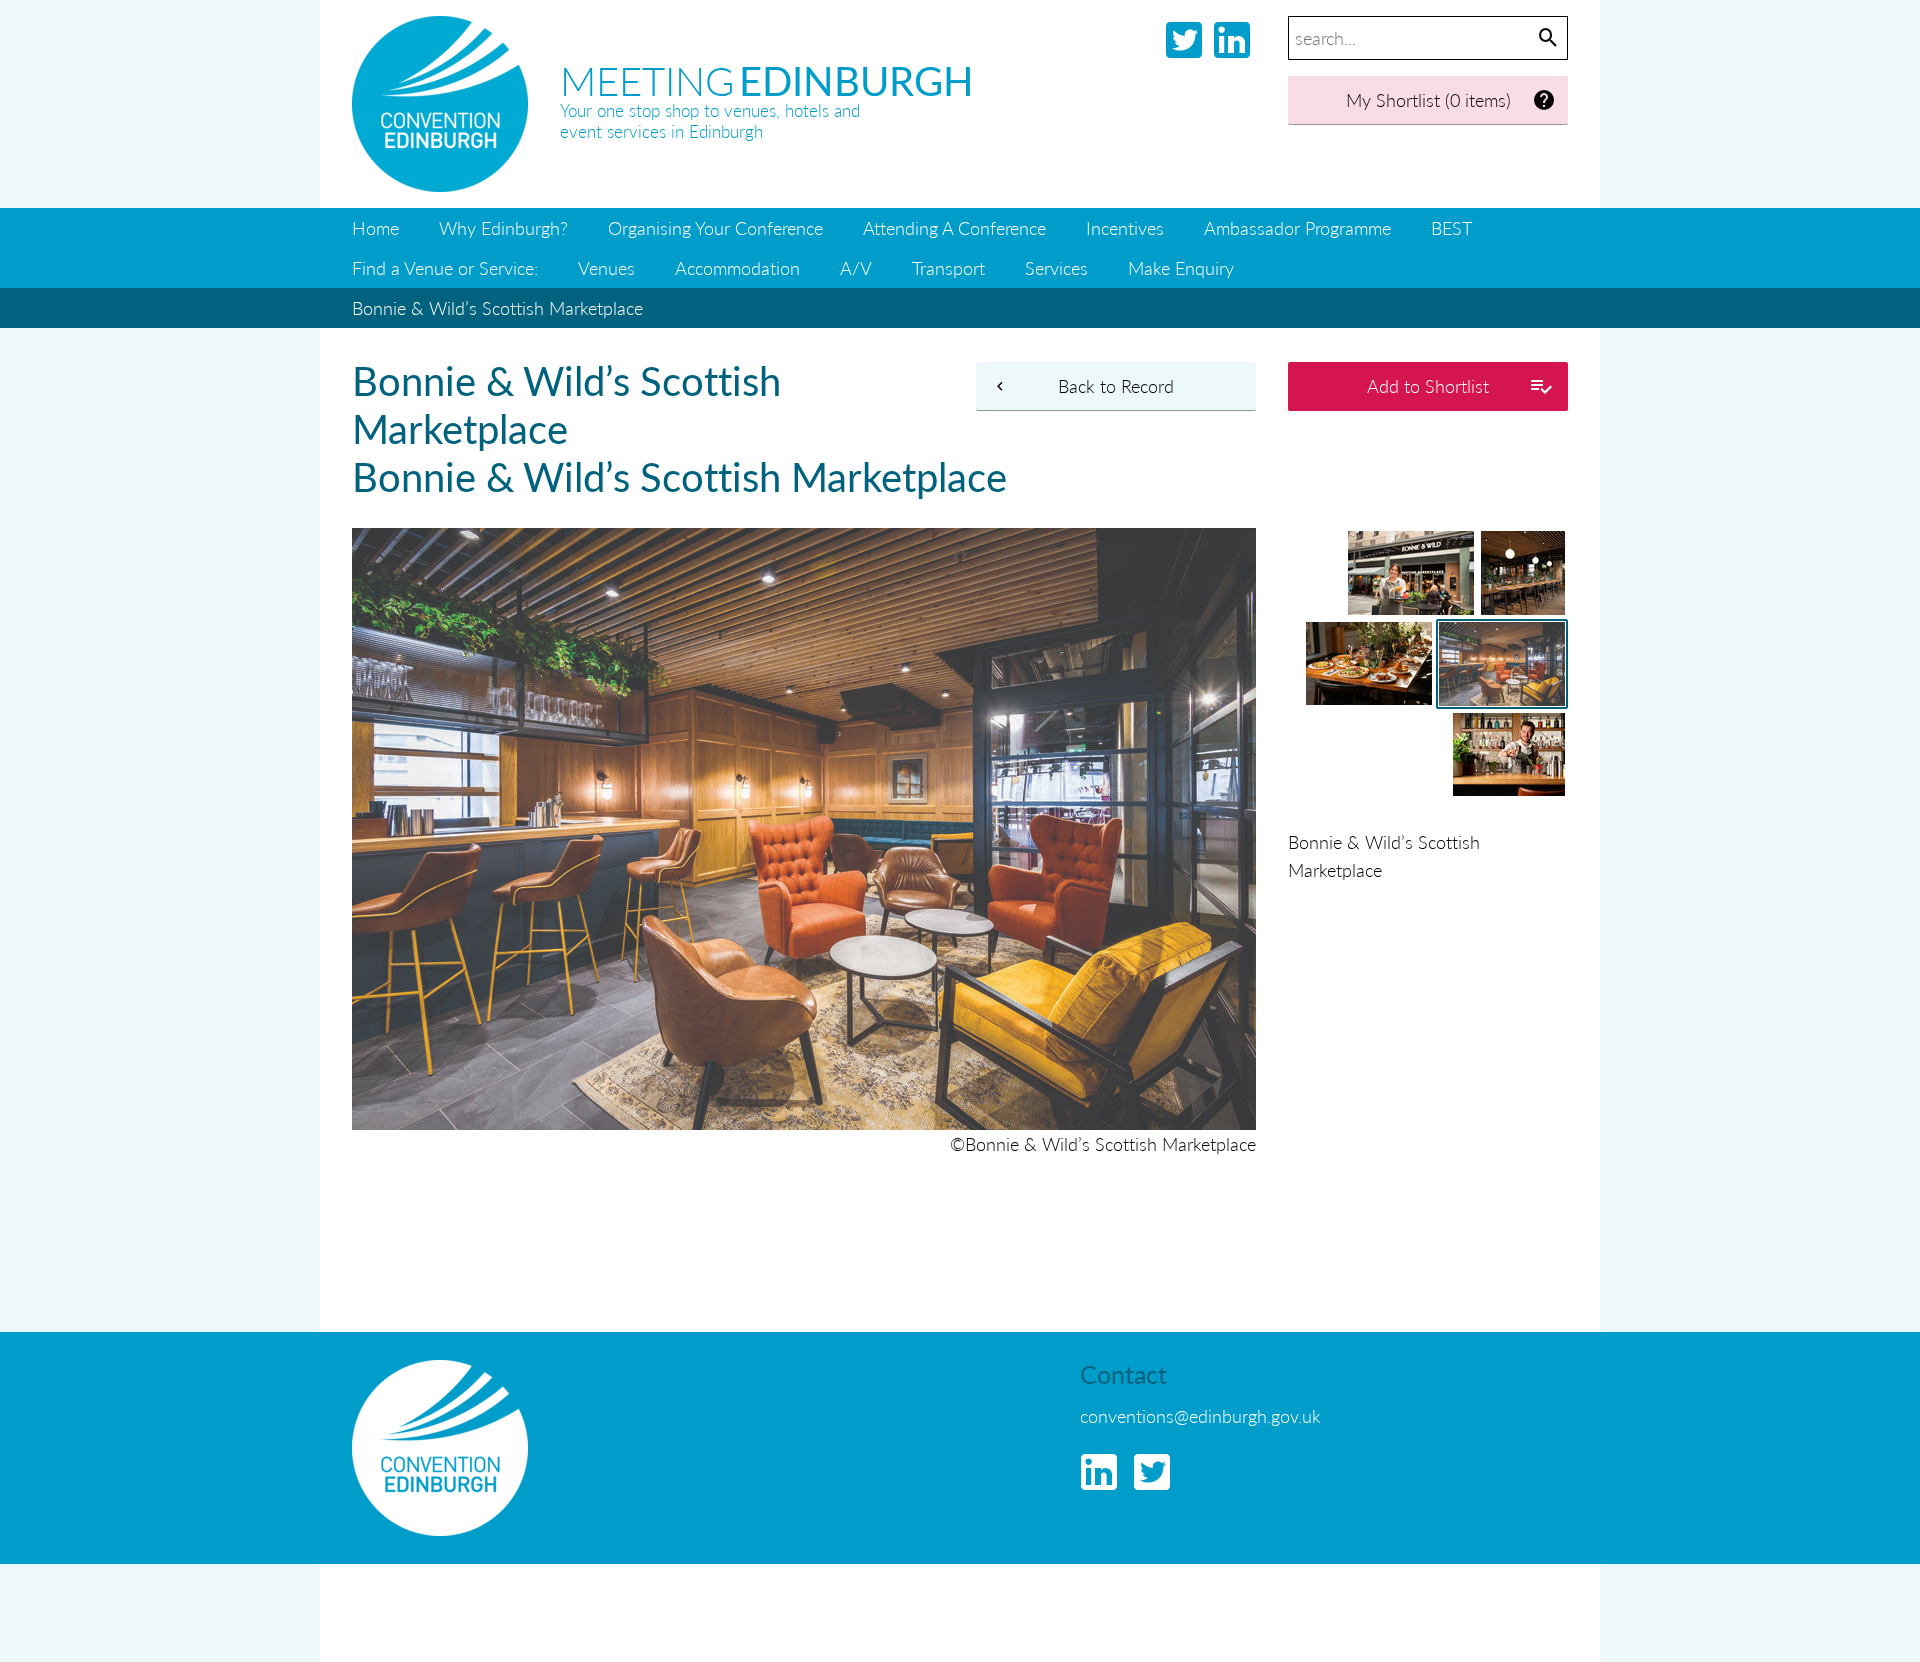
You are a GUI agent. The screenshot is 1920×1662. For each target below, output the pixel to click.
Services (1056, 267)
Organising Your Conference (715, 227)
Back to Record (1116, 385)
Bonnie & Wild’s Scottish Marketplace (497, 307)
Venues (606, 267)
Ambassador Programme (1297, 227)
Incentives (1125, 227)
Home (375, 227)
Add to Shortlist (1428, 385)
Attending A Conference (954, 227)
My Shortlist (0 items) (1428, 99)
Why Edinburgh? (503, 227)
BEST (1451, 227)
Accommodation (737, 267)
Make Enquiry (1181, 267)
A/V (856, 267)
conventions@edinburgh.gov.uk (1200, 1415)
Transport (948, 267)
